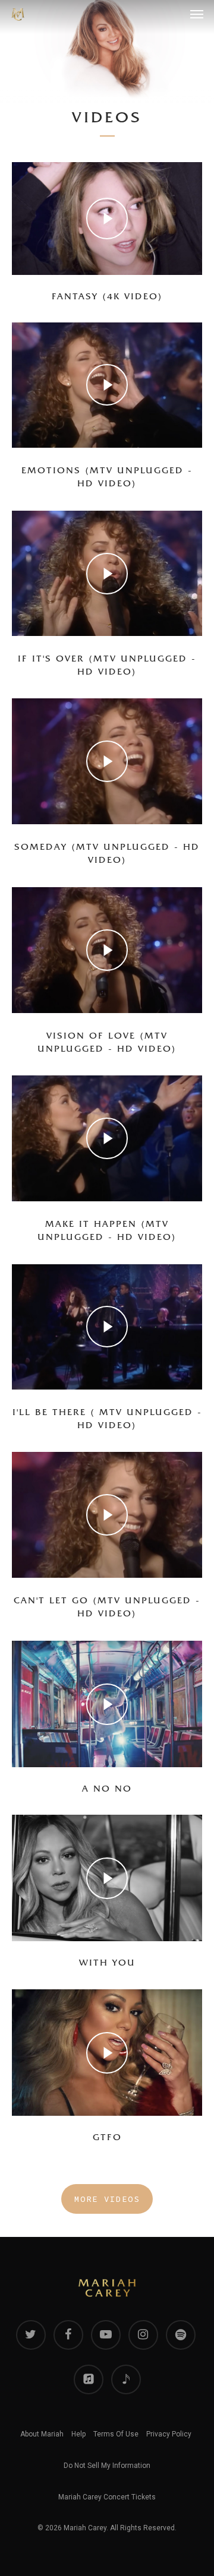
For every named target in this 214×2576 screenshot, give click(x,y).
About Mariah (42, 2434)
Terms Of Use (116, 2434)
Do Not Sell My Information (107, 2466)
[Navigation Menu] (197, 14)
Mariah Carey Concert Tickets (107, 2497)
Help (78, 2434)
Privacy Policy (169, 2434)
